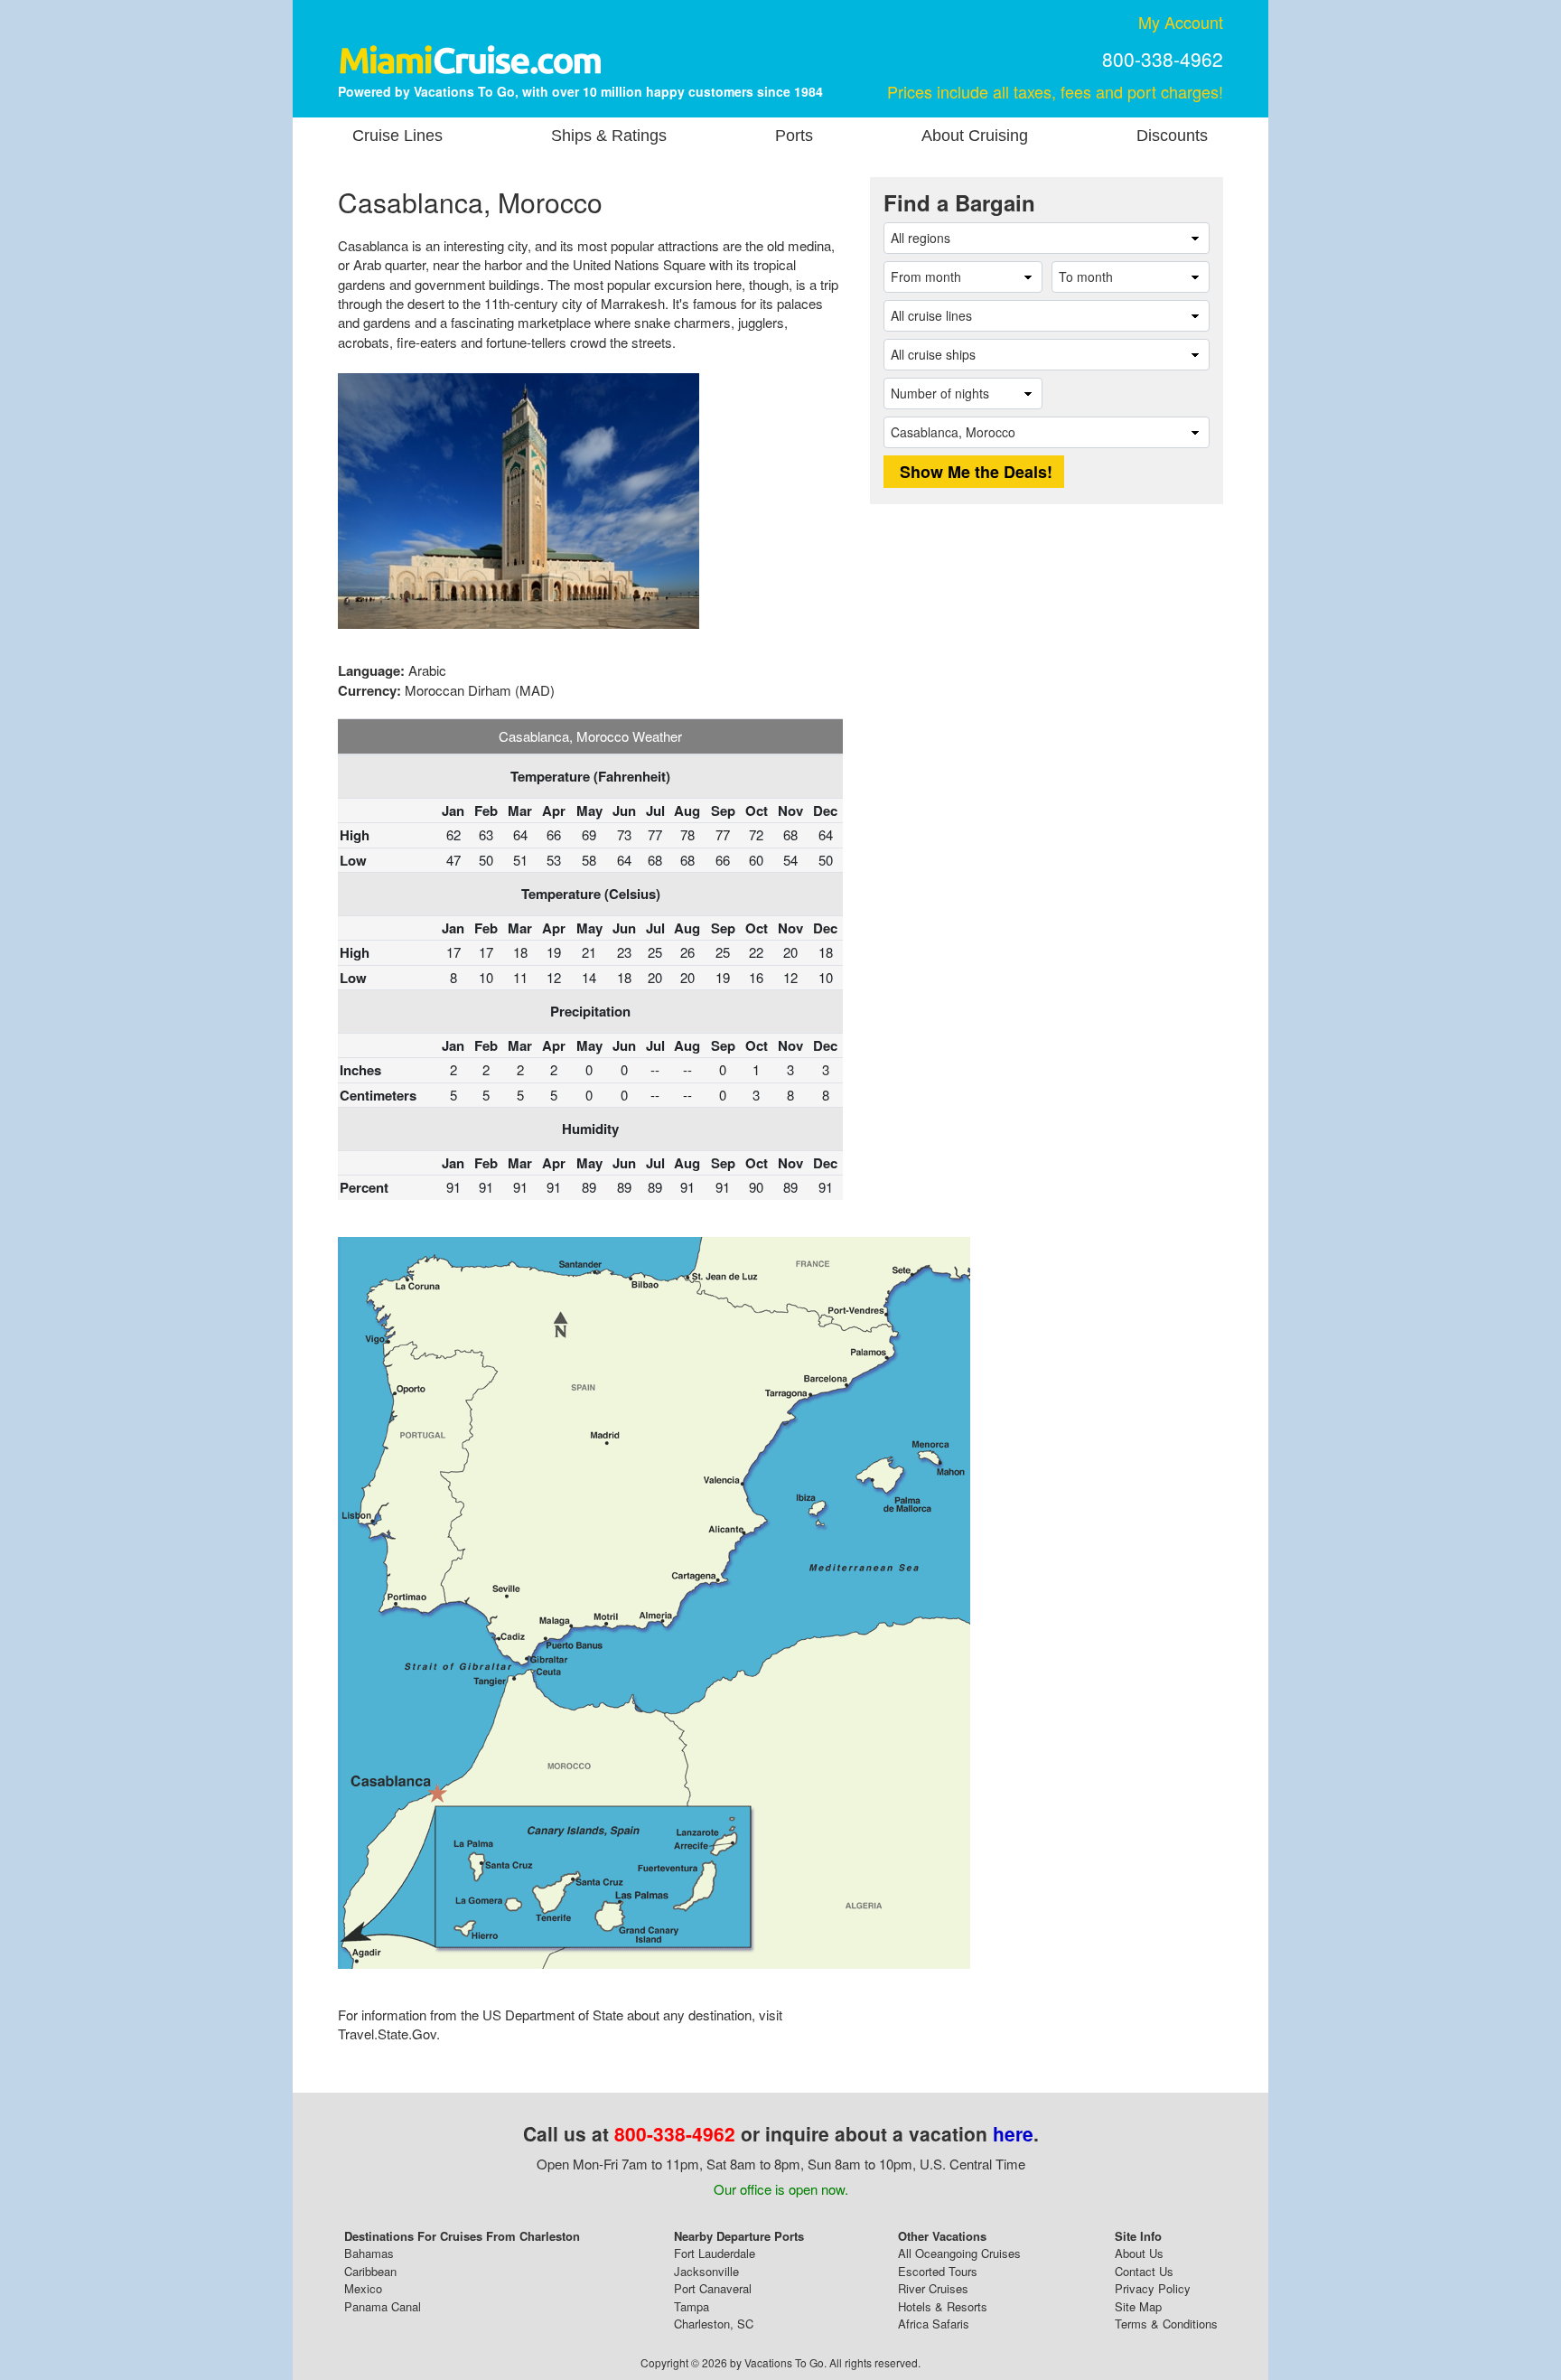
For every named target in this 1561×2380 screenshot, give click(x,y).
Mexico (363, 2288)
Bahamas (369, 2253)
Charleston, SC (714, 2324)
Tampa (692, 2306)
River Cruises (933, 2288)
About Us (1139, 2253)
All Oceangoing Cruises (959, 2253)
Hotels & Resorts (943, 2306)
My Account (1181, 22)
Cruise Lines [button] (397, 136)
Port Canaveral (713, 2288)
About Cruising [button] (975, 136)
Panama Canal (383, 2306)
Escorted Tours (938, 2271)
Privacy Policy (1153, 2288)
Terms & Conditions (1166, 2324)
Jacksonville (706, 2271)
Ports (794, 136)
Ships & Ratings (609, 136)
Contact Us (1144, 2271)
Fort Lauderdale (715, 2253)
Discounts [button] (1172, 136)
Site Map (1138, 2306)
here (1013, 2133)
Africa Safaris (934, 2324)
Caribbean (370, 2271)
